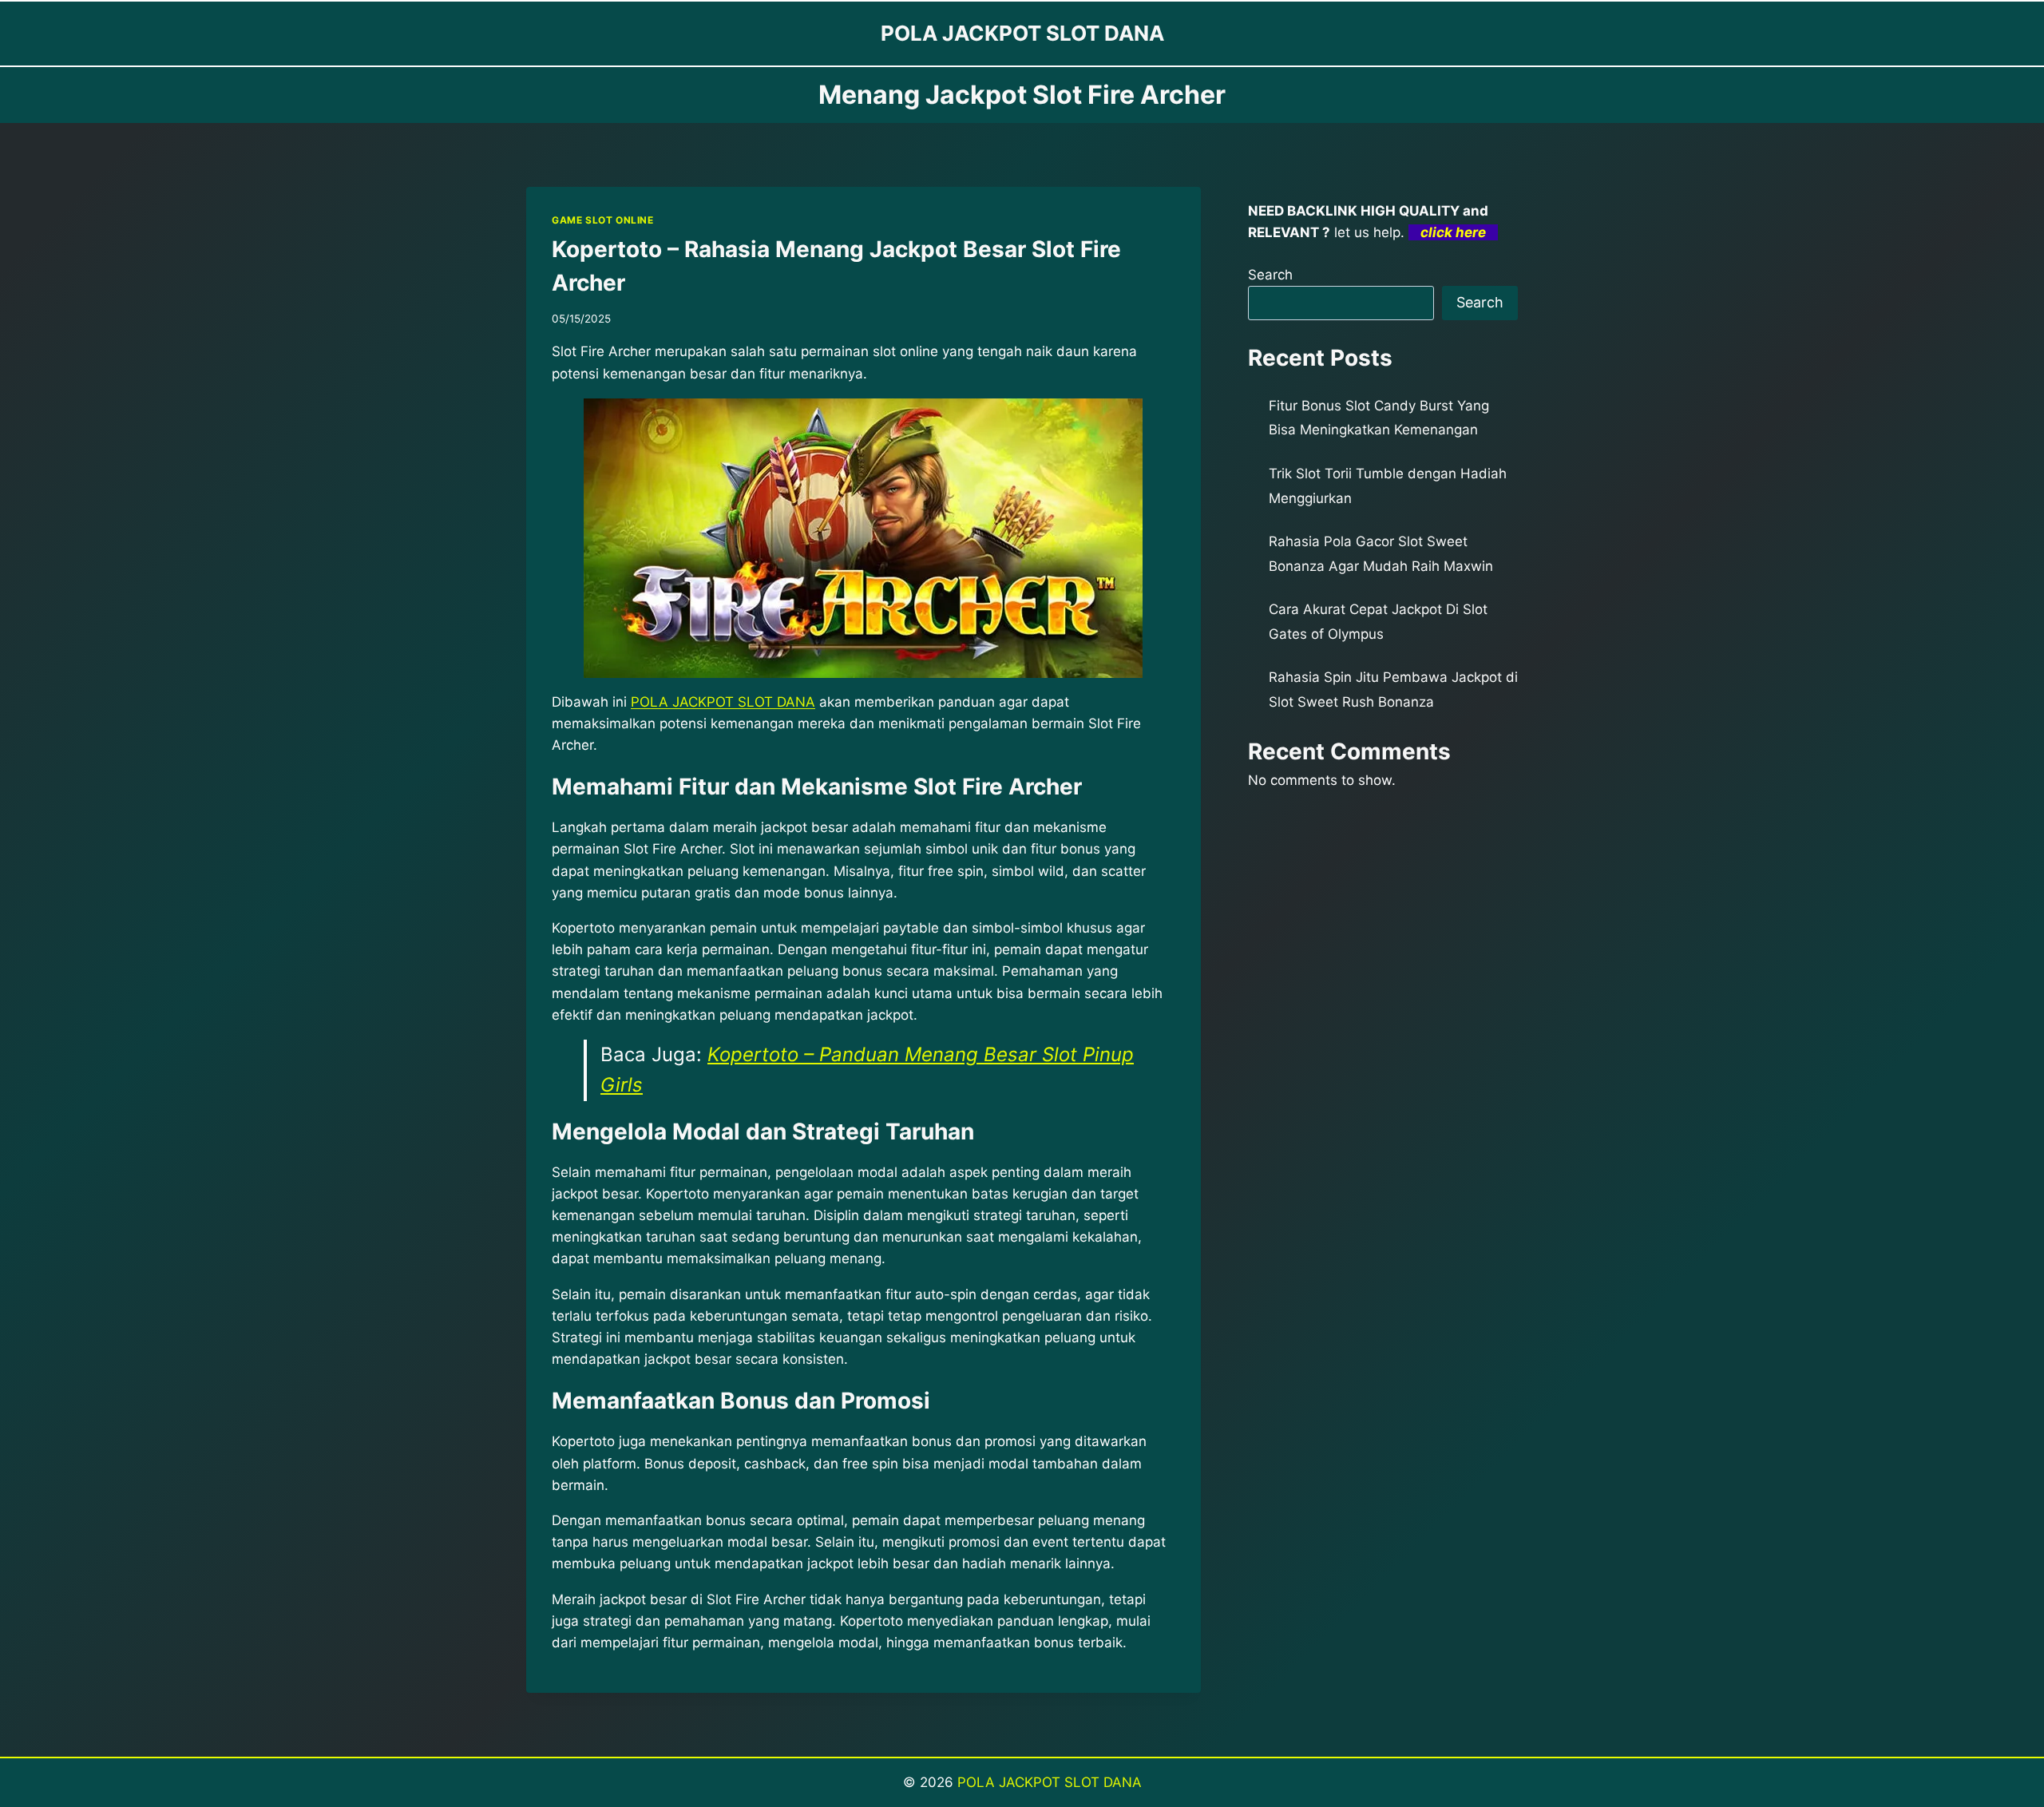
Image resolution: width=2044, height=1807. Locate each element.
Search (1270, 275)
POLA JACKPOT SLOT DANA (723, 702)
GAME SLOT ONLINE (603, 220)
